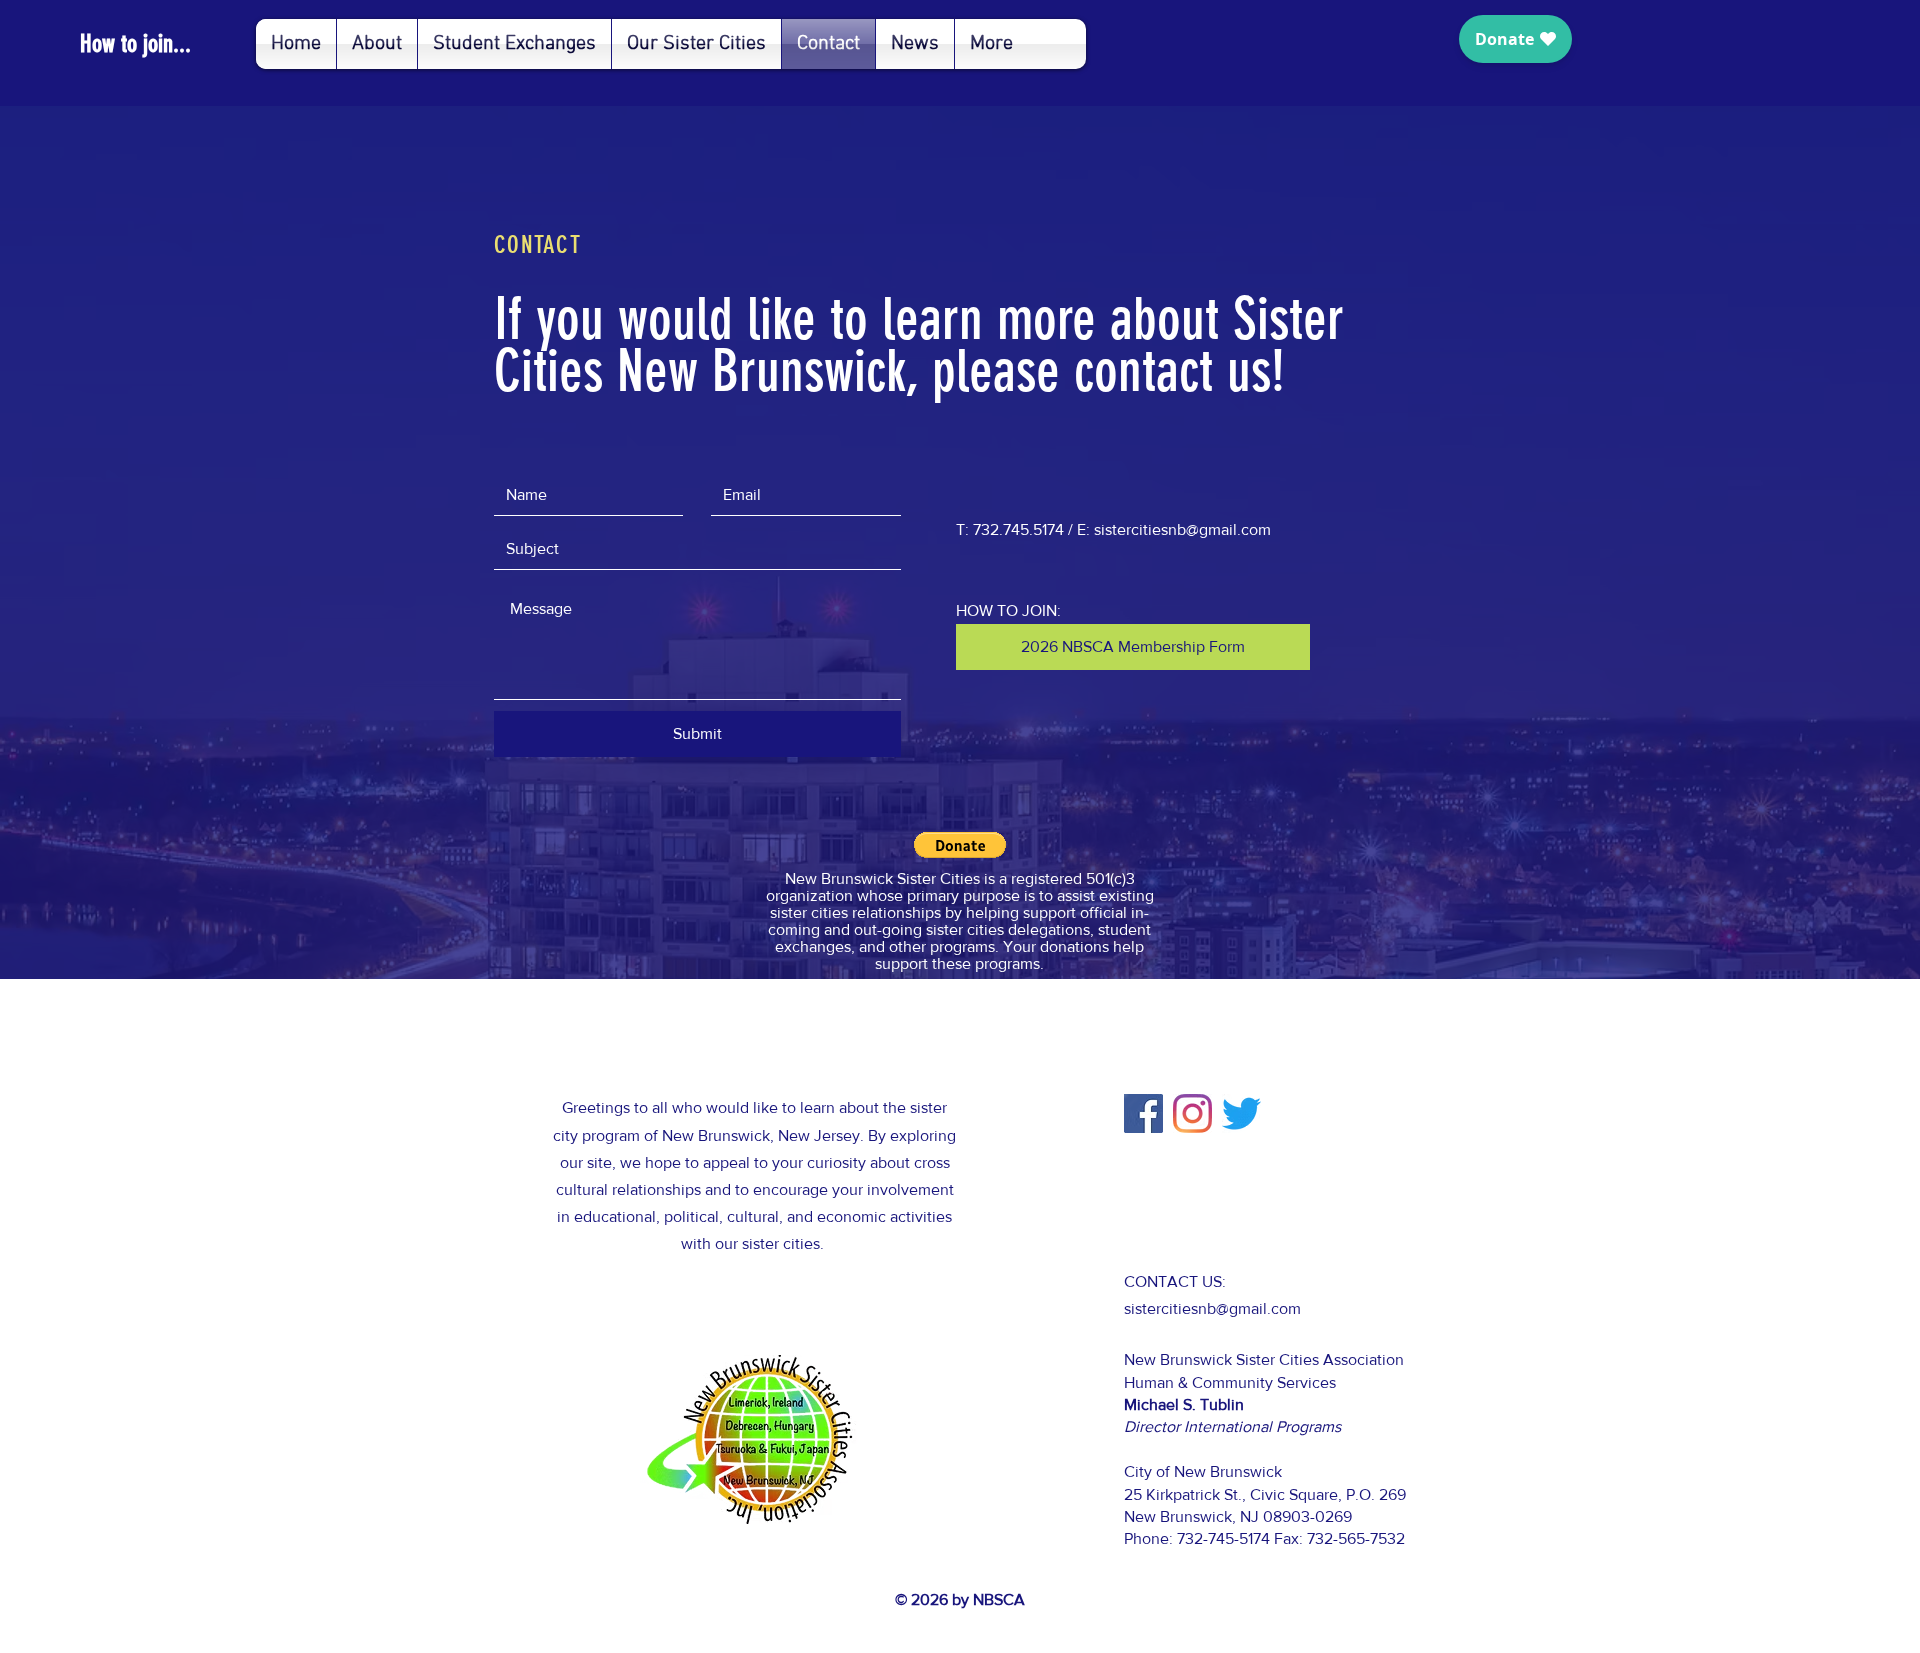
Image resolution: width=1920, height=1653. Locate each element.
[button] (960, 845)
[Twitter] (1241, 1113)
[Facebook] (1143, 1113)
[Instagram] (1192, 1113)
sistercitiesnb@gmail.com (1182, 529)
